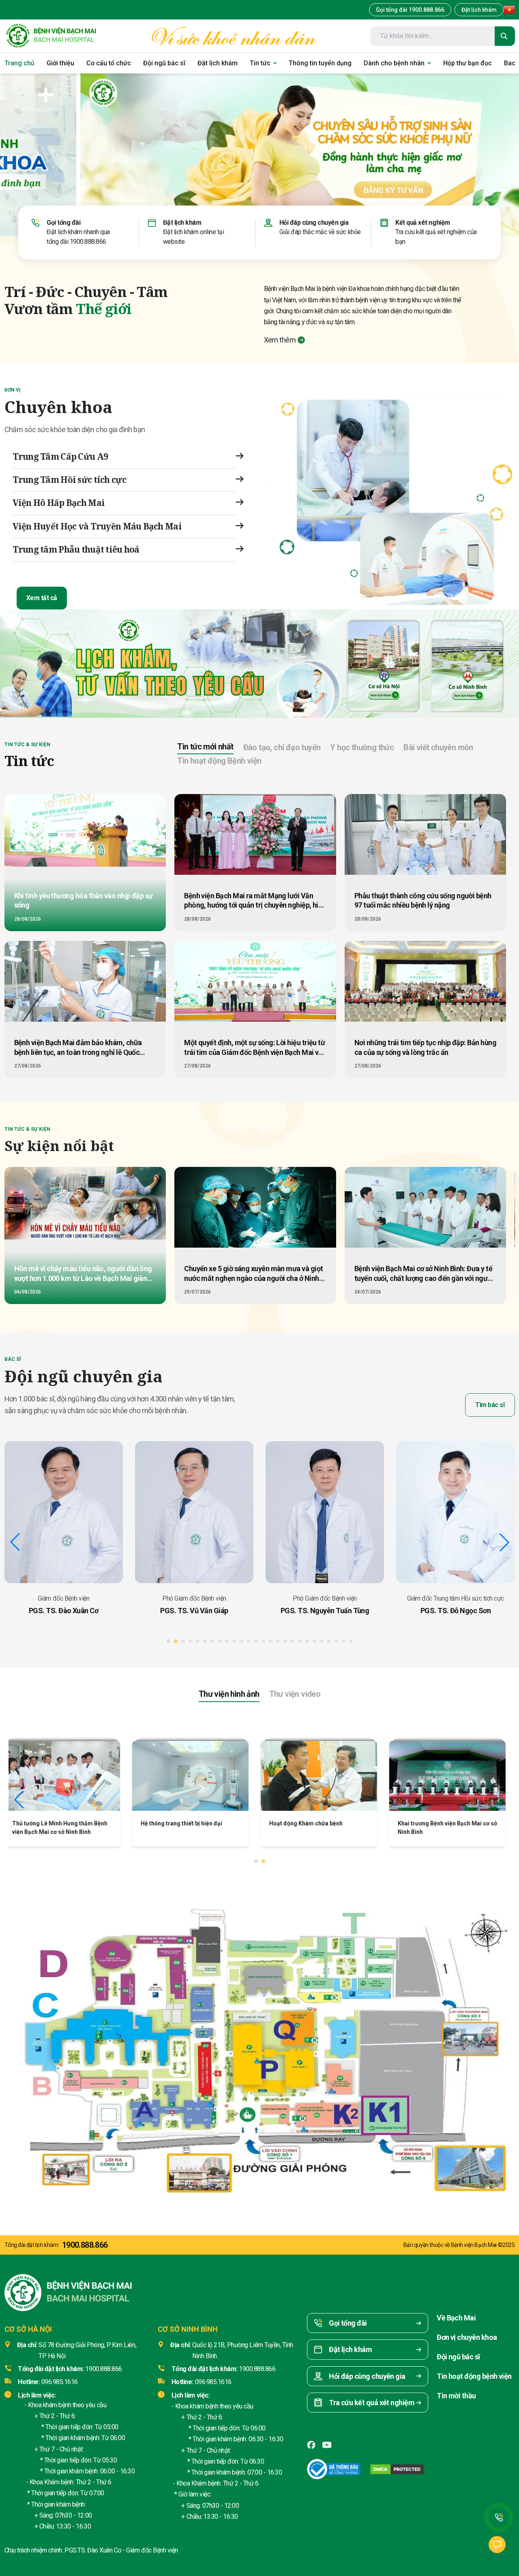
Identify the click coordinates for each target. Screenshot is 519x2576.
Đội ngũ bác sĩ (458, 2357)
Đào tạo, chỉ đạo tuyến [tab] (282, 747)
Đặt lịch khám (479, 10)
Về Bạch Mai (456, 2318)
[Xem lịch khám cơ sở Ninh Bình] (468, 664)
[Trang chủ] (51, 36)
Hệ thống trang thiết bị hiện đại (58, 1823)
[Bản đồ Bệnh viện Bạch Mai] (259, 2041)
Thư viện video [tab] (295, 1694)
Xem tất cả (42, 598)
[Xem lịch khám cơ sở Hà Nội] (384, 664)
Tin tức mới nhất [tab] (205, 747)
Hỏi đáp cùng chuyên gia (314, 223)
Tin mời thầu (456, 2396)
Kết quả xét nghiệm (422, 223)
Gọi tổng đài (63, 223)
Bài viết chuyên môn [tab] (438, 747)
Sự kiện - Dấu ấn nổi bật (434, 1823)
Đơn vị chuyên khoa (467, 2337)
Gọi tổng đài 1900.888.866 (410, 10)
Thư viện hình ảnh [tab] (229, 1694)
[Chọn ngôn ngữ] (509, 10)
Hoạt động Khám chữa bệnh (182, 1823)
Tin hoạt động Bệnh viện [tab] (219, 761)
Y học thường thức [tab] (362, 747)
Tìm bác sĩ (490, 1405)
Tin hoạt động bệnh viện (474, 2376)
